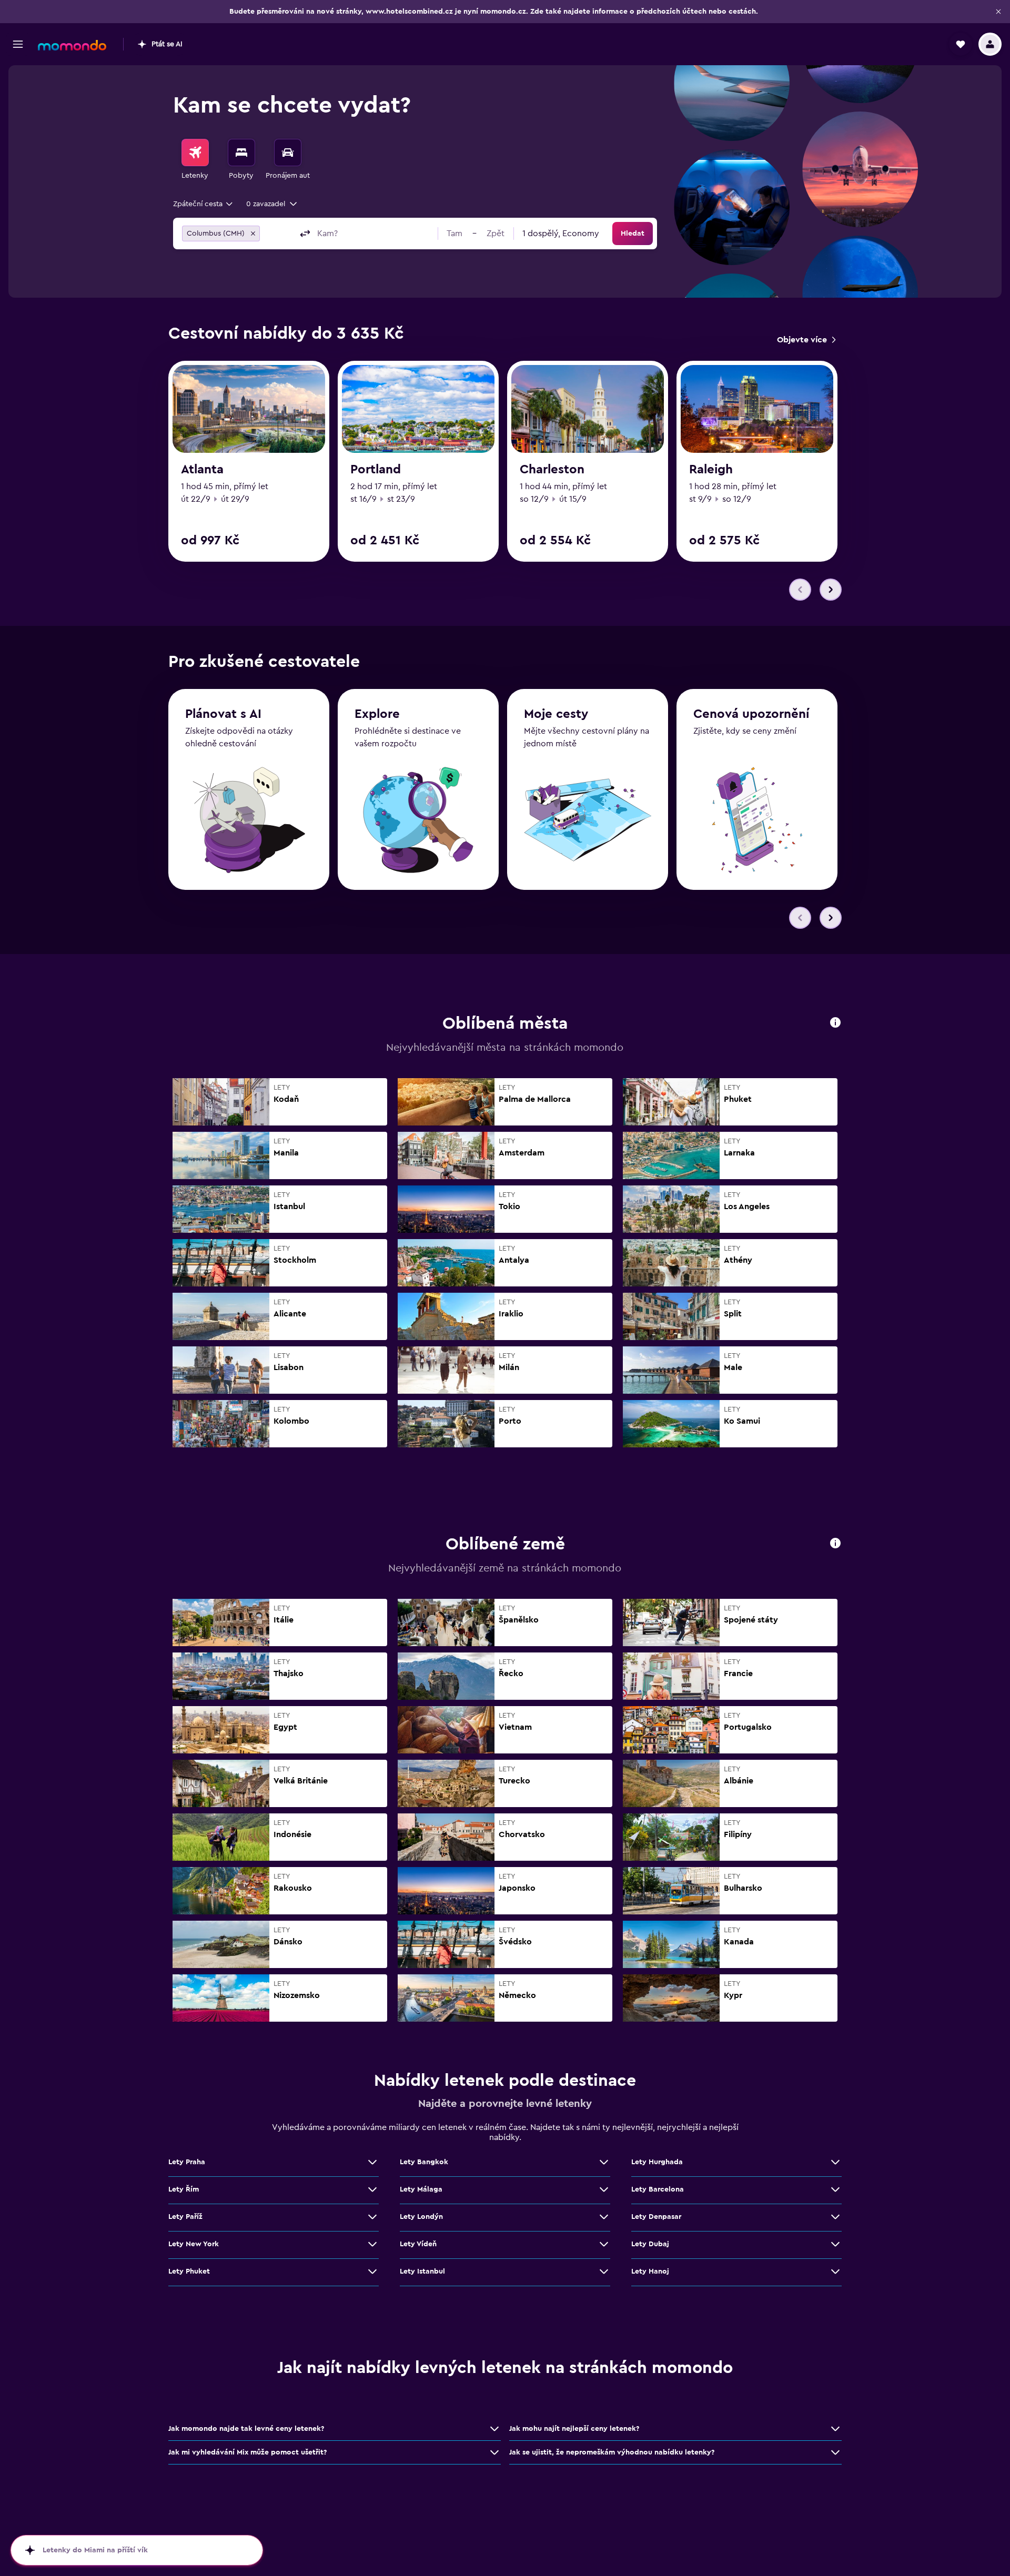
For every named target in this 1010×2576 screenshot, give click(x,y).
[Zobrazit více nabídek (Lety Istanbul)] (604, 2271)
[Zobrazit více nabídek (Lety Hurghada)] (835, 2162)
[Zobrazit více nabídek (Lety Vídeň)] (604, 2244)
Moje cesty (556, 714)
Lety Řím (184, 2189)
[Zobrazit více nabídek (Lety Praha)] (372, 2162)
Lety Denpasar (656, 2217)
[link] (806, 340)
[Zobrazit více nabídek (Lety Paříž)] (372, 2217)
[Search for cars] (288, 153)
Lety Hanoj (650, 2271)
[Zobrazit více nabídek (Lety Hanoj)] (835, 2271)
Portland (376, 470)
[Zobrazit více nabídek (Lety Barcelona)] (835, 2189)
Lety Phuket (189, 2271)
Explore (377, 714)
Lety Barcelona (658, 2189)
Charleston (552, 470)
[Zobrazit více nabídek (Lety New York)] (372, 2244)
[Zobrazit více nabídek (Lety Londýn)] (604, 2217)
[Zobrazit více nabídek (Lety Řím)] (372, 2189)
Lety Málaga (421, 2189)
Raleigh (711, 470)
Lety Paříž (185, 2217)
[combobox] (204, 204)
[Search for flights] (195, 153)
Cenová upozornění (751, 714)
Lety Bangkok (424, 2162)
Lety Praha (187, 2162)
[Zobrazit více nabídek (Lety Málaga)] (604, 2189)
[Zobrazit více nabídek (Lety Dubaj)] (835, 2244)
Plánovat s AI (223, 714)
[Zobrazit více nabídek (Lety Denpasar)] (835, 2217)
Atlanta (202, 470)
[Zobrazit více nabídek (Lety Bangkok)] (604, 2162)
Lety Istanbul (422, 2271)
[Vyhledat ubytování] (241, 153)
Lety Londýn (421, 2217)
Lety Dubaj (650, 2244)
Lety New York (194, 2244)
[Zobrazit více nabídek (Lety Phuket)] (372, 2271)
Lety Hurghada (657, 2162)
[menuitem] (195, 160)
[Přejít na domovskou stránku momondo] (72, 45)
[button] (998, 12)
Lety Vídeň (418, 2244)
